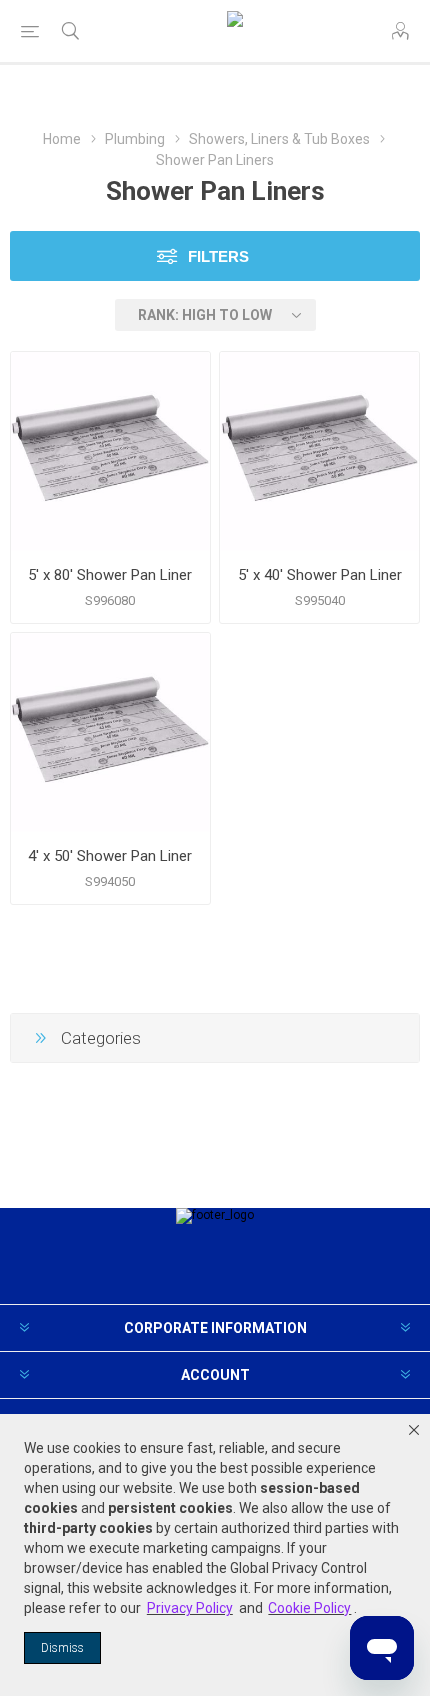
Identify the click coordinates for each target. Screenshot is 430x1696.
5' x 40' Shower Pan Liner (320, 575)
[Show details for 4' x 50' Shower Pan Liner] (110, 732)
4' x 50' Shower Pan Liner (110, 856)
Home (62, 139)
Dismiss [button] (62, 1648)
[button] (414, 1430)
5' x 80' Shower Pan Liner (110, 575)
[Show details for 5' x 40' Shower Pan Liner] (319, 451)
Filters (218, 256)
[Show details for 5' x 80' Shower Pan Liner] (110, 451)
